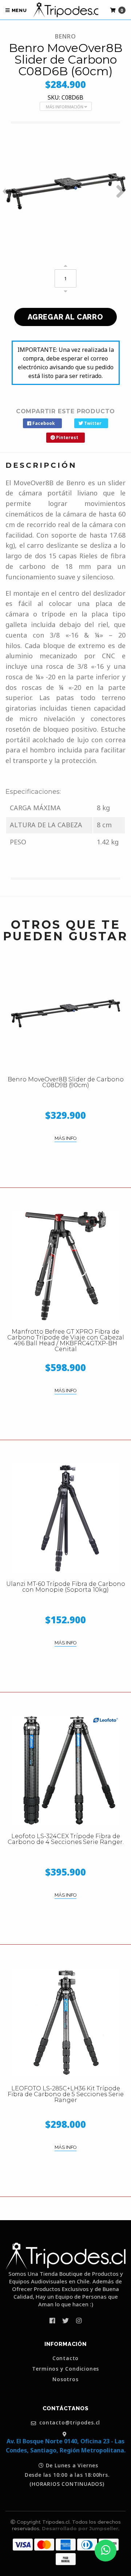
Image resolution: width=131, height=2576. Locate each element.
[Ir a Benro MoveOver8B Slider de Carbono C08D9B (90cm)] (65, 1013)
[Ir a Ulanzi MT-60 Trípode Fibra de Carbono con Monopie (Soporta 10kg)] (65, 1518)
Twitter (92, 423)
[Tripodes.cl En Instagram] (79, 2320)
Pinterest (67, 437)
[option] (65, 191)
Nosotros (65, 2379)
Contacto (65, 2358)
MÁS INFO (65, 1138)
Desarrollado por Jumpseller (80, 2528)
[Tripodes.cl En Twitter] (65, 2320)
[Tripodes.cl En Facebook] (52, 2320)
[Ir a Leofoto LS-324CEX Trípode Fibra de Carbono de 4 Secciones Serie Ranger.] (65, 1770)
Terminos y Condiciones (66, 2369)
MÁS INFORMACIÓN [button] (65, 107)
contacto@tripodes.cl (69, 2423)
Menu (19, 10)
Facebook (43, 423)
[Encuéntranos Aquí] (65, 2434)
